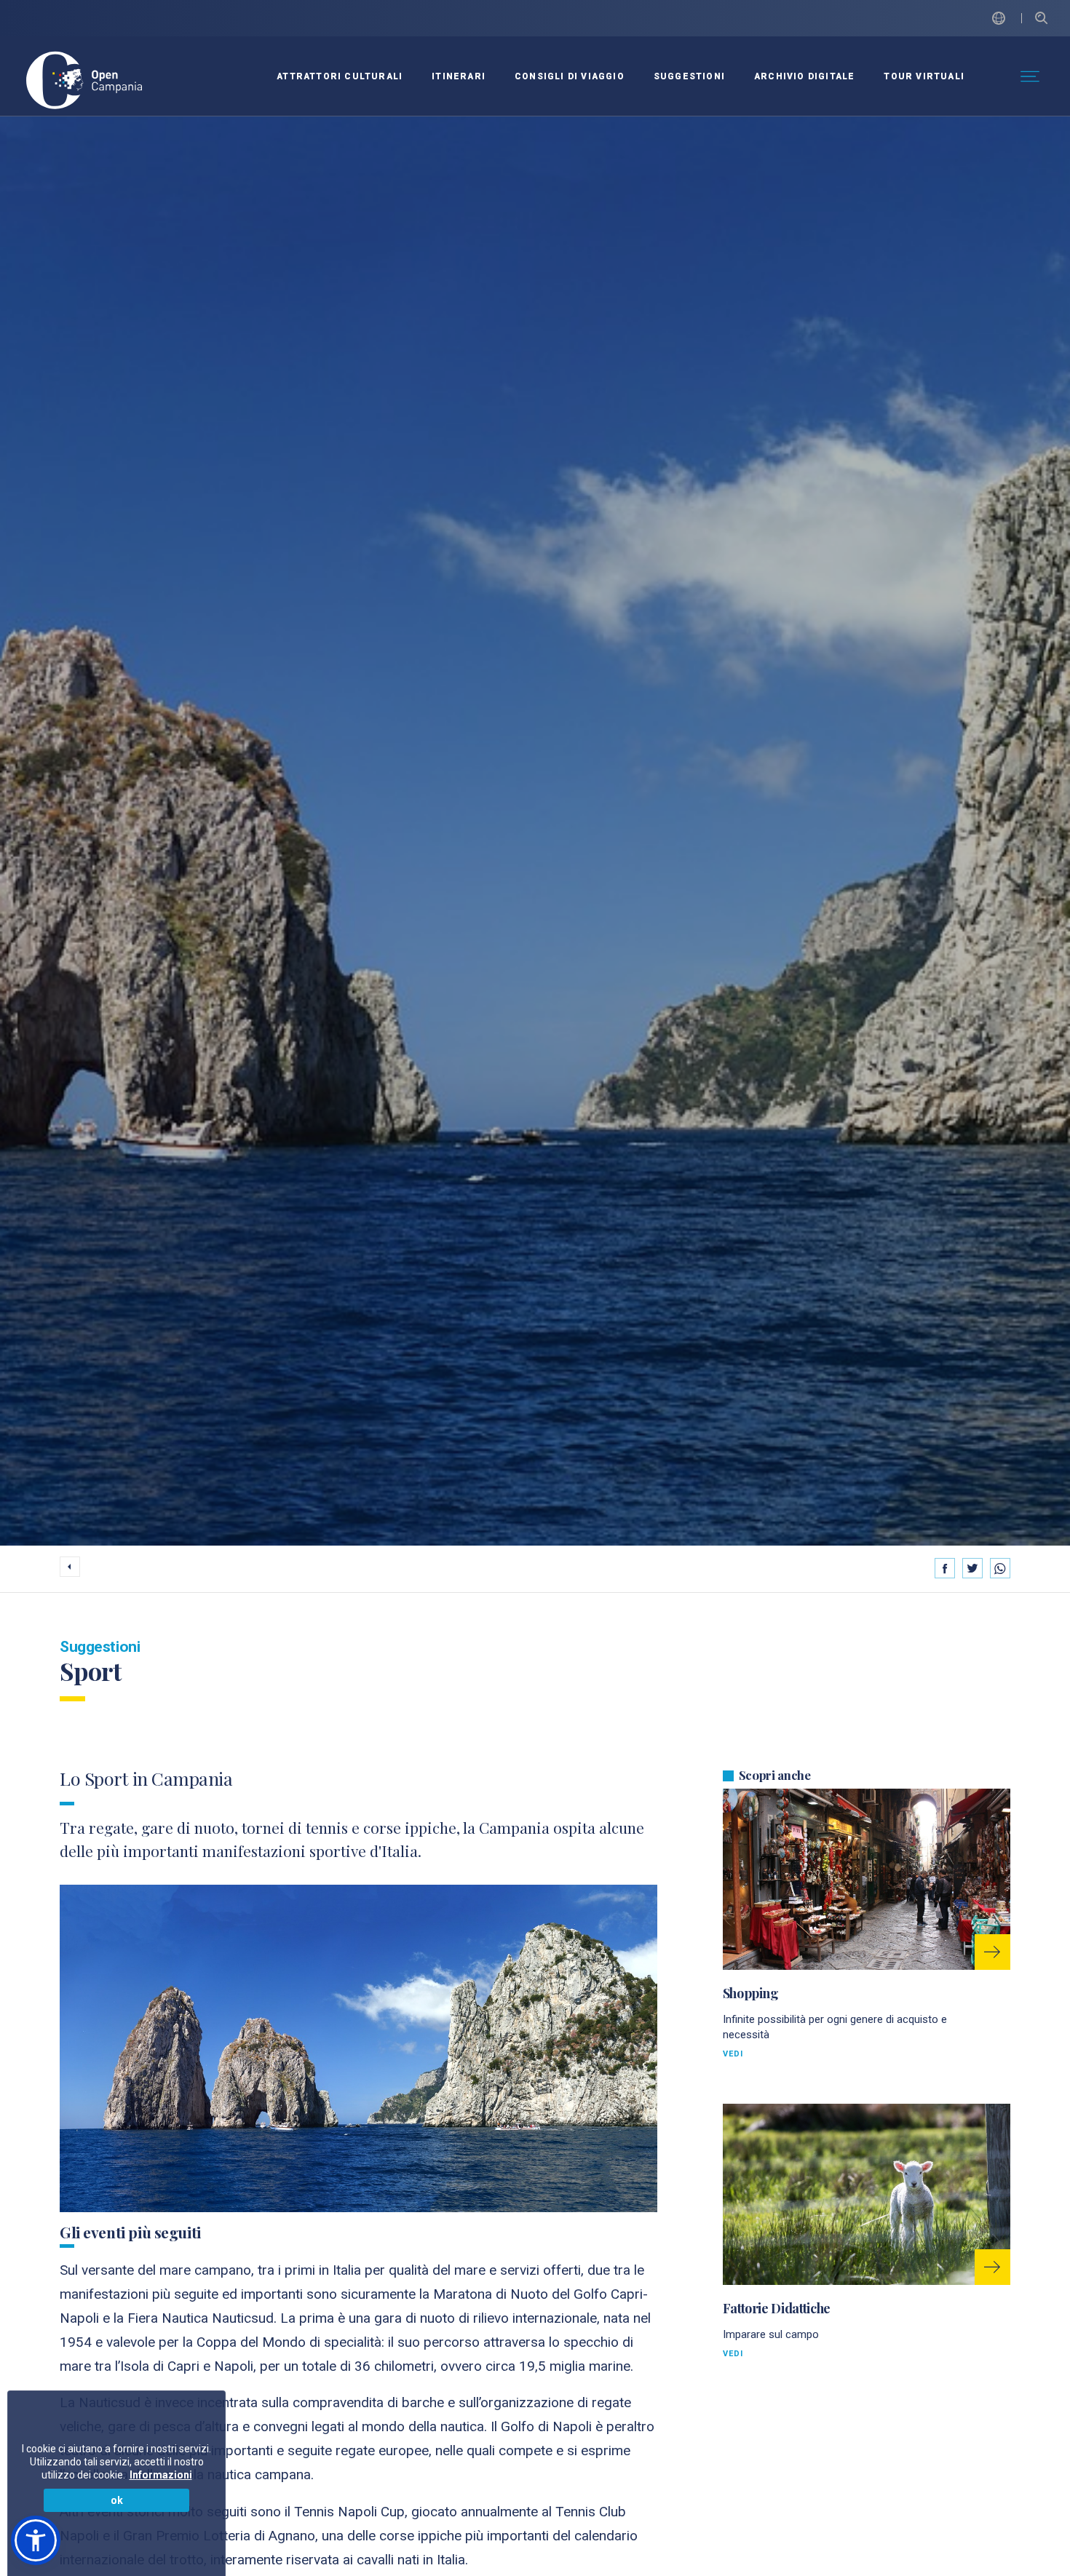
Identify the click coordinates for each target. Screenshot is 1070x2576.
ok (117, 2500)
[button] (36, 2540)
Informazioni (161, 2475)
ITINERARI (459, 76)
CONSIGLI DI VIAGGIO (570, 76)
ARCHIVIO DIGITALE (804, 76)
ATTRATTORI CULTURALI (340, 76)
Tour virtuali (924, 76)
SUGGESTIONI (689, 76)
